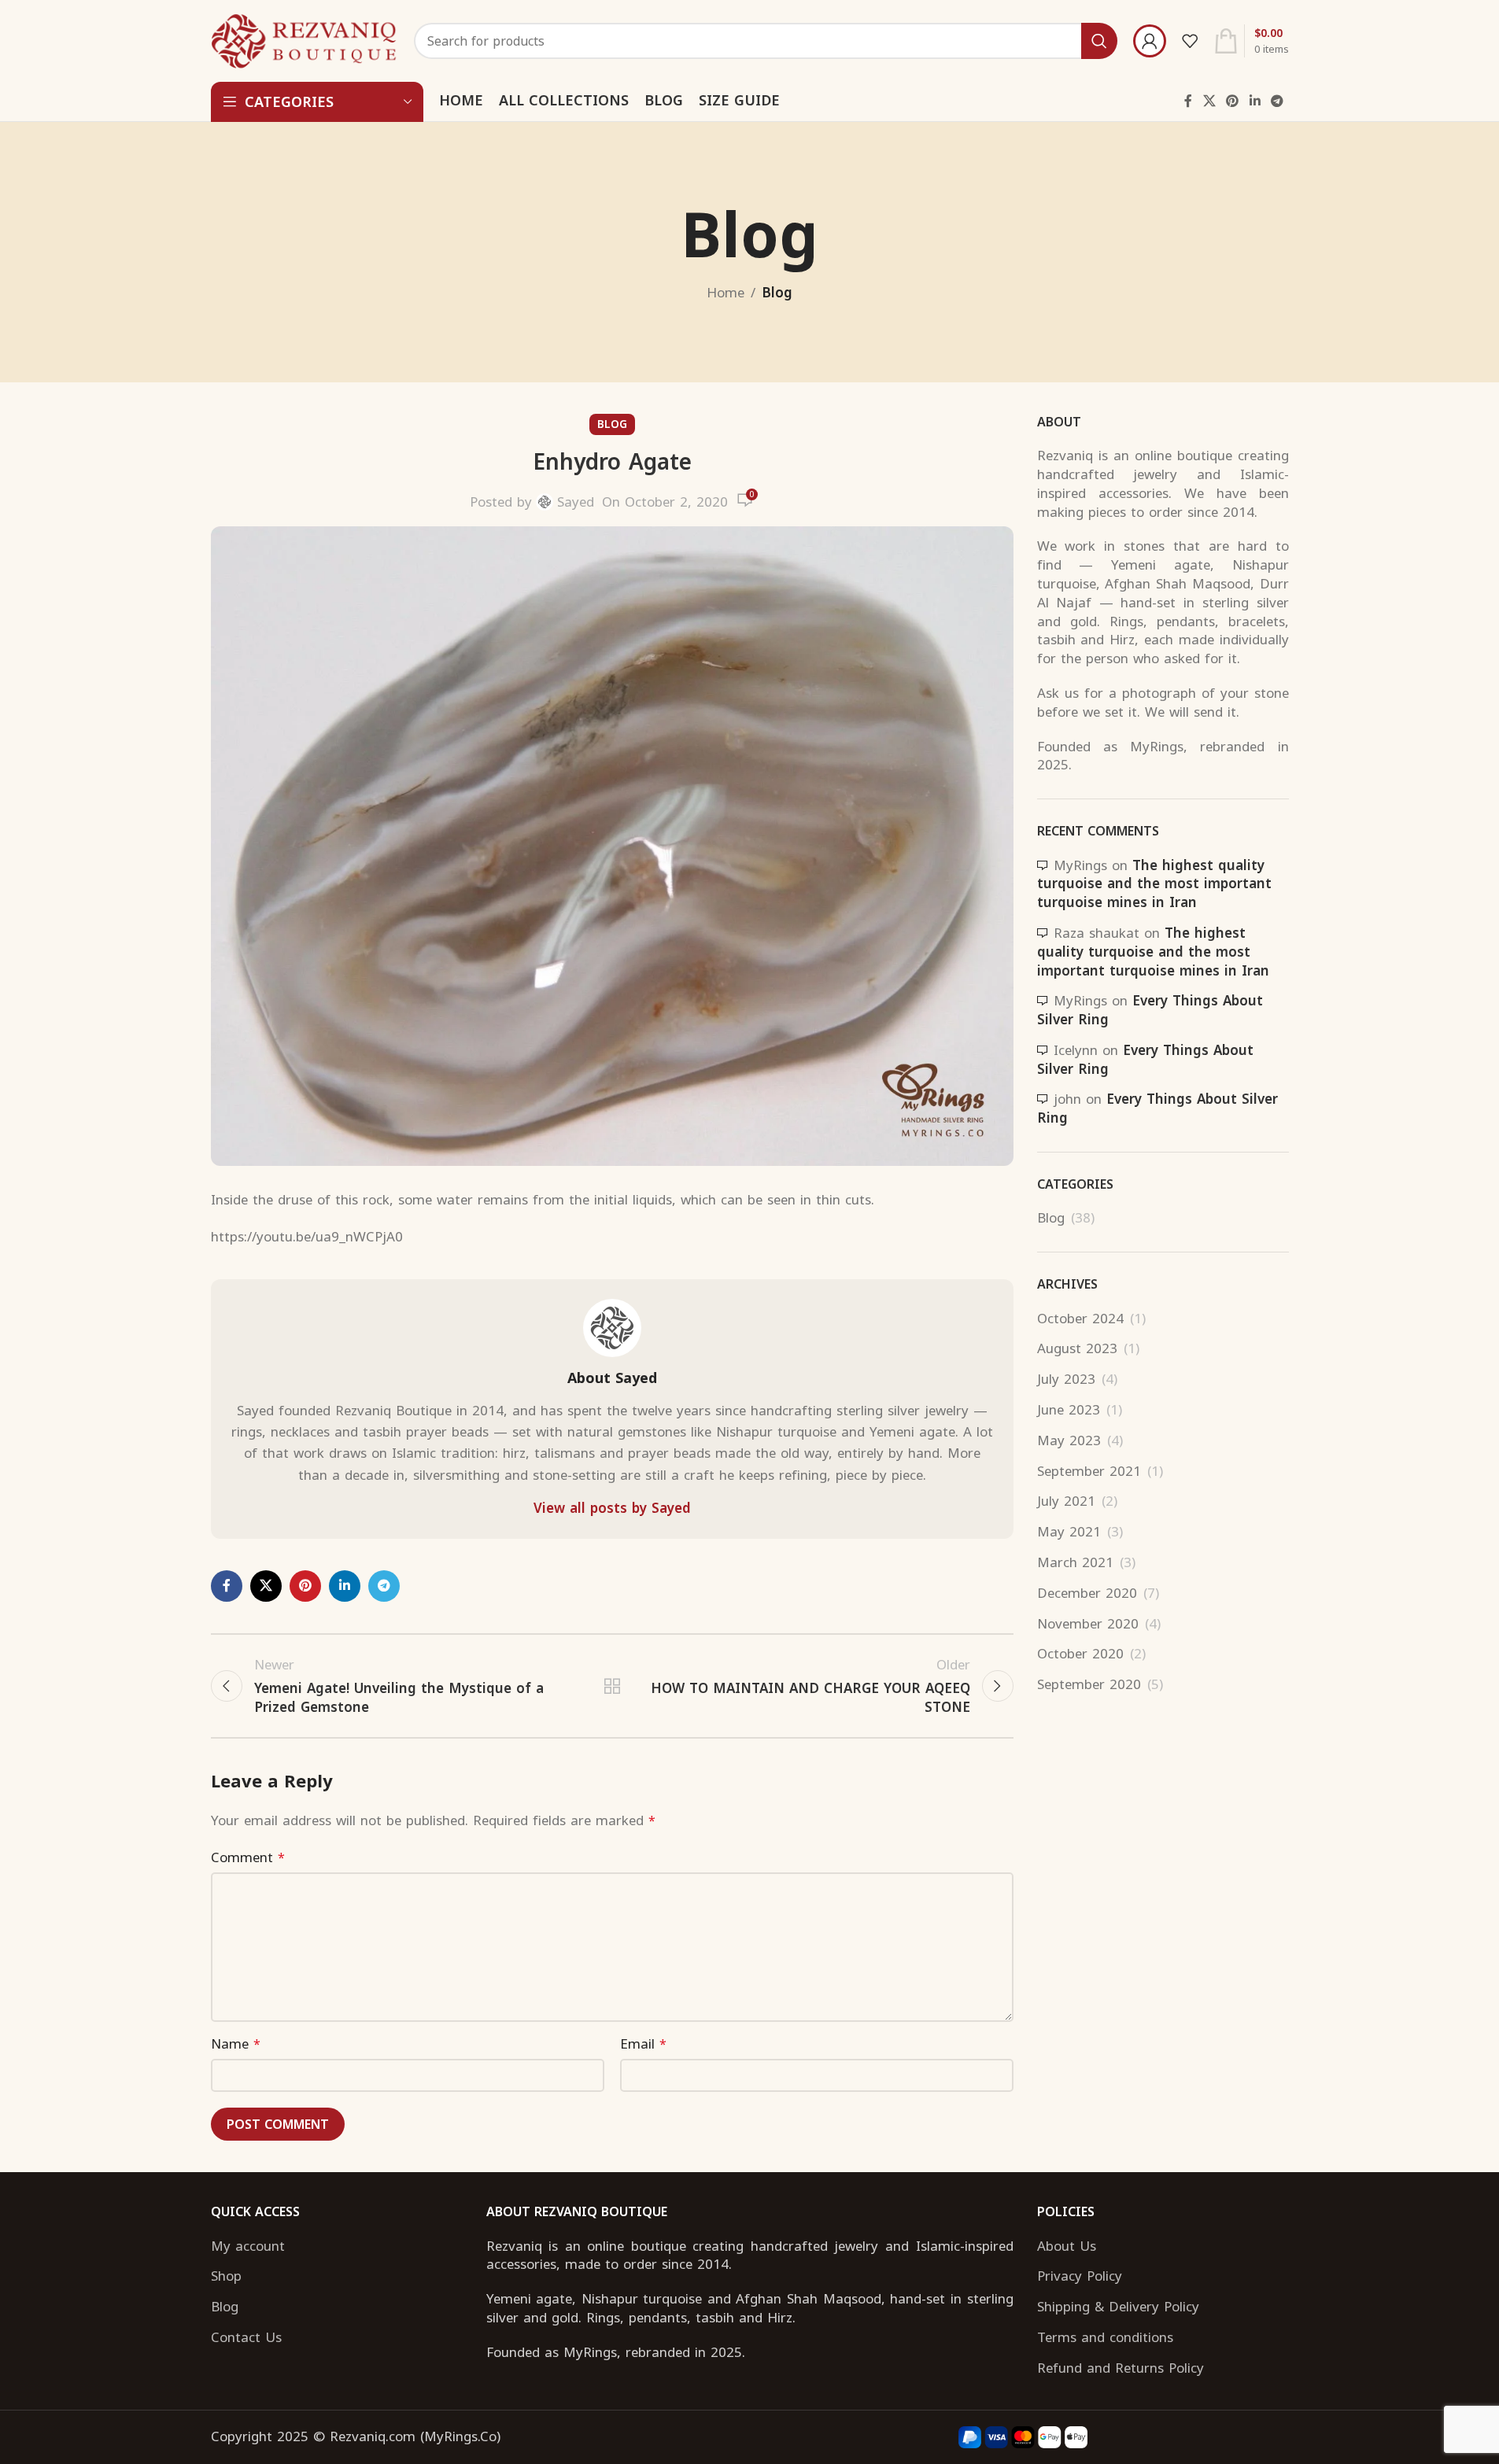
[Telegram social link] (1277, 101)
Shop (226, 2277)
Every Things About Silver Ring (1150, 1010)
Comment (248, 1858)
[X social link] (1209, 101)
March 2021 (1075, 1563)
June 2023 (1069, 1411)
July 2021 (1066, 1502)
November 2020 (1088, 1625)
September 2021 (1089, 1472)
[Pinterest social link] (1233, 101)
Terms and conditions (1105, 2338)
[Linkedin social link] (1255, 101)
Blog (777, 293)
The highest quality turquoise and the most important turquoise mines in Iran (1154, 884)
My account (248, 2247)
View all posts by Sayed (612, 1509)
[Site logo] (305, 40)
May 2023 (1069, 1441)
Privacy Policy (1080, 2277)
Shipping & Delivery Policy (1118, 2307)
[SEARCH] (1099, 41)
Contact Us (246, 2338)
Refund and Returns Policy (1121, 2369)
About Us (1067, 2247)
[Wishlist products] (1190, 41)
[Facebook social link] (1188, 101)
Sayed (576, 502)
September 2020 (1089, 1685)
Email (643, 2044)
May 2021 (1069, 1533)
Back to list (611, 1686)
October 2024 (1080, 1319)
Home (726, 293)
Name (236, 2044)
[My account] (1150, 41)
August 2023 (1077, 1349)
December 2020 (1087, 1594)
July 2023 (1066, 1380)
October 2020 (1080, 1654)
